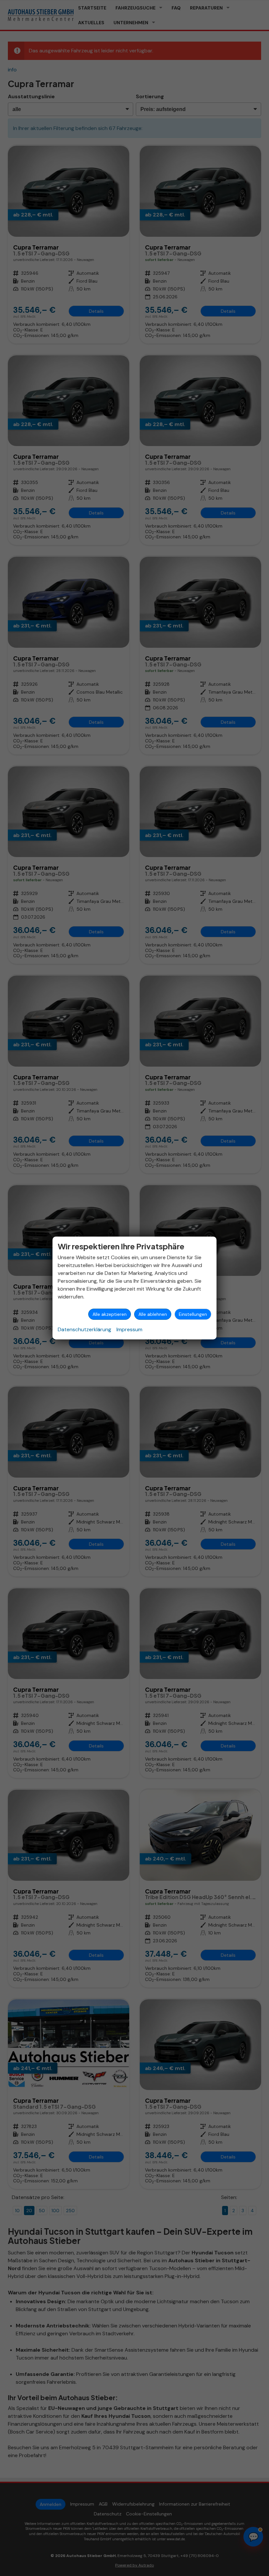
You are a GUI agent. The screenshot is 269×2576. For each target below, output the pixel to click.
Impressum (129, 1329)
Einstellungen (193, 1314)
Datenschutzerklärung (84, 1329)
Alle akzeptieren (110, 1314)
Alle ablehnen (153, 1314)
